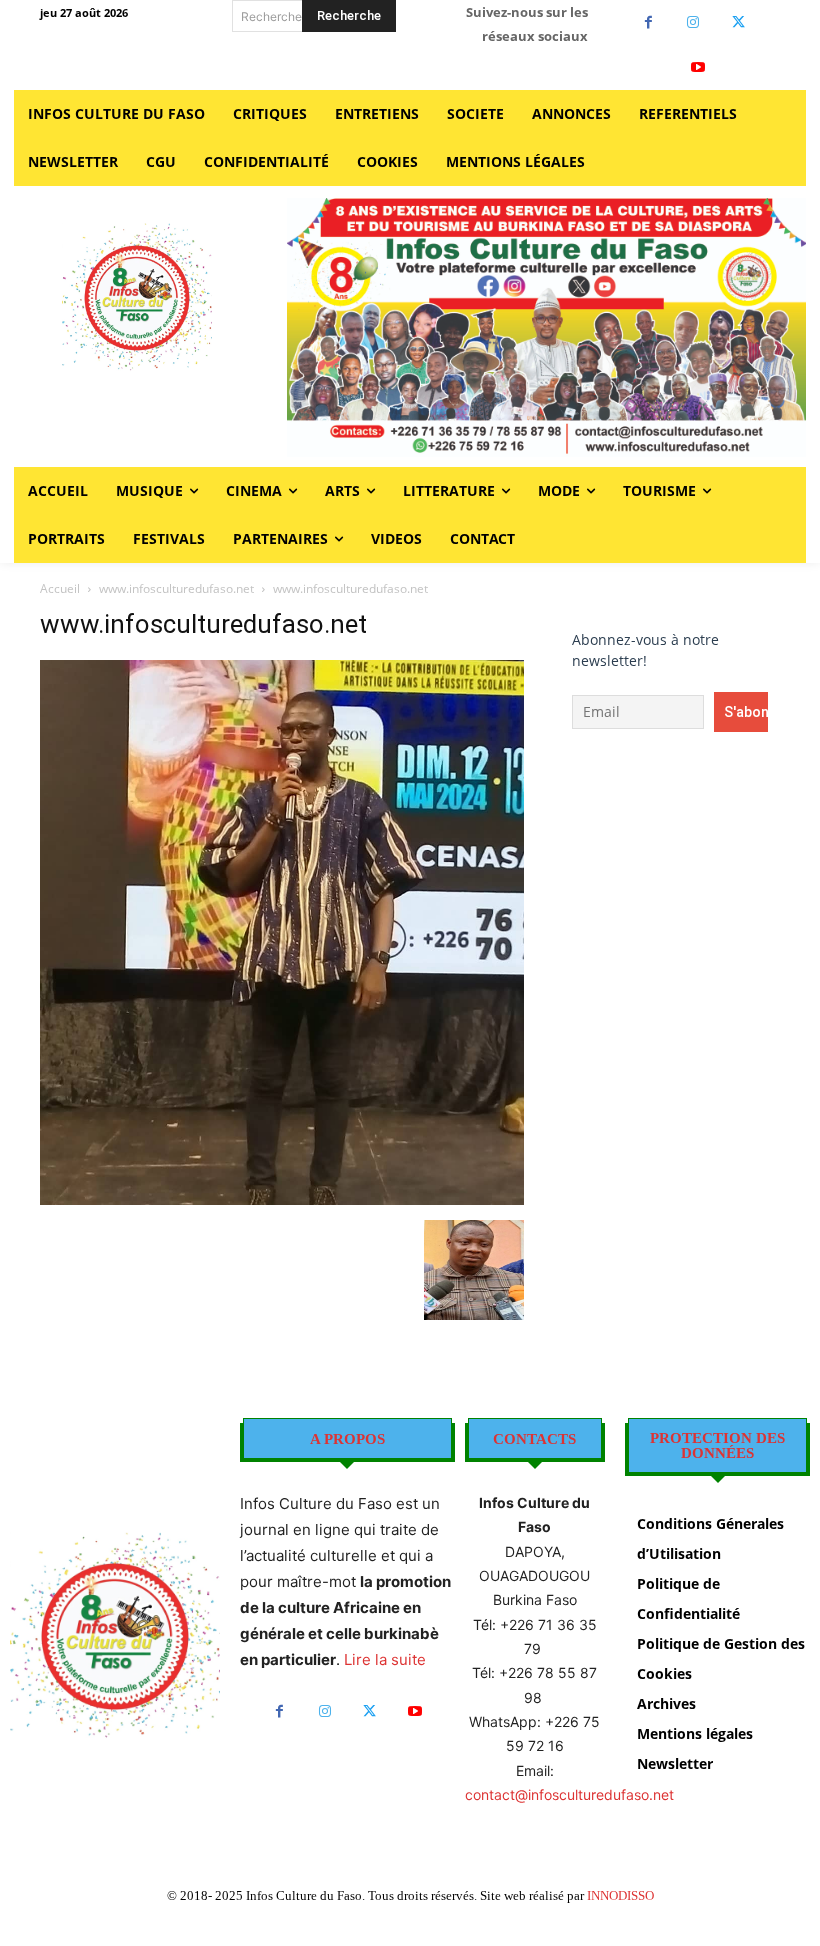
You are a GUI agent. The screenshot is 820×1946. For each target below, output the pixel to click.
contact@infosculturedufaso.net (569, 1794)
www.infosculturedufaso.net (176, 588)
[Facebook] (648, 22)
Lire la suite (385, 1659)
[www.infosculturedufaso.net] (282, 1199)
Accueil (60, 588)
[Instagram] (693, 22)
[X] (738, 22)
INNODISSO (620, 1895)
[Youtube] (698, 67)
